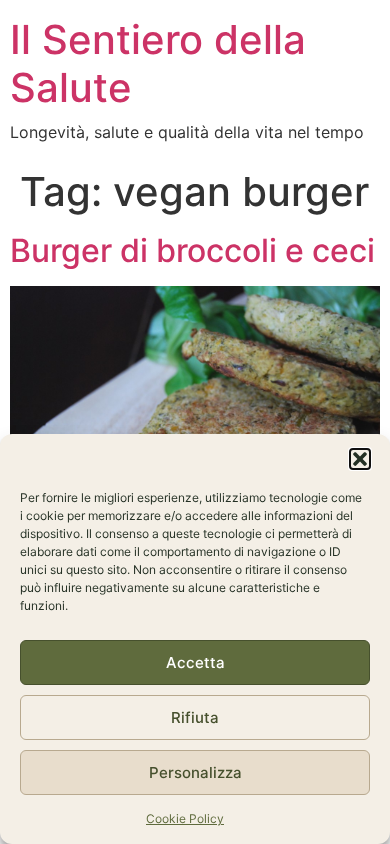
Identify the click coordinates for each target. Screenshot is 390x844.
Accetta (195, 662)
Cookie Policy (185, 818)
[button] (360, 459)
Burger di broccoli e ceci (192, 250)
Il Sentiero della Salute (158, 63)
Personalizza (195, 772)
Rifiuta (195, 717)
